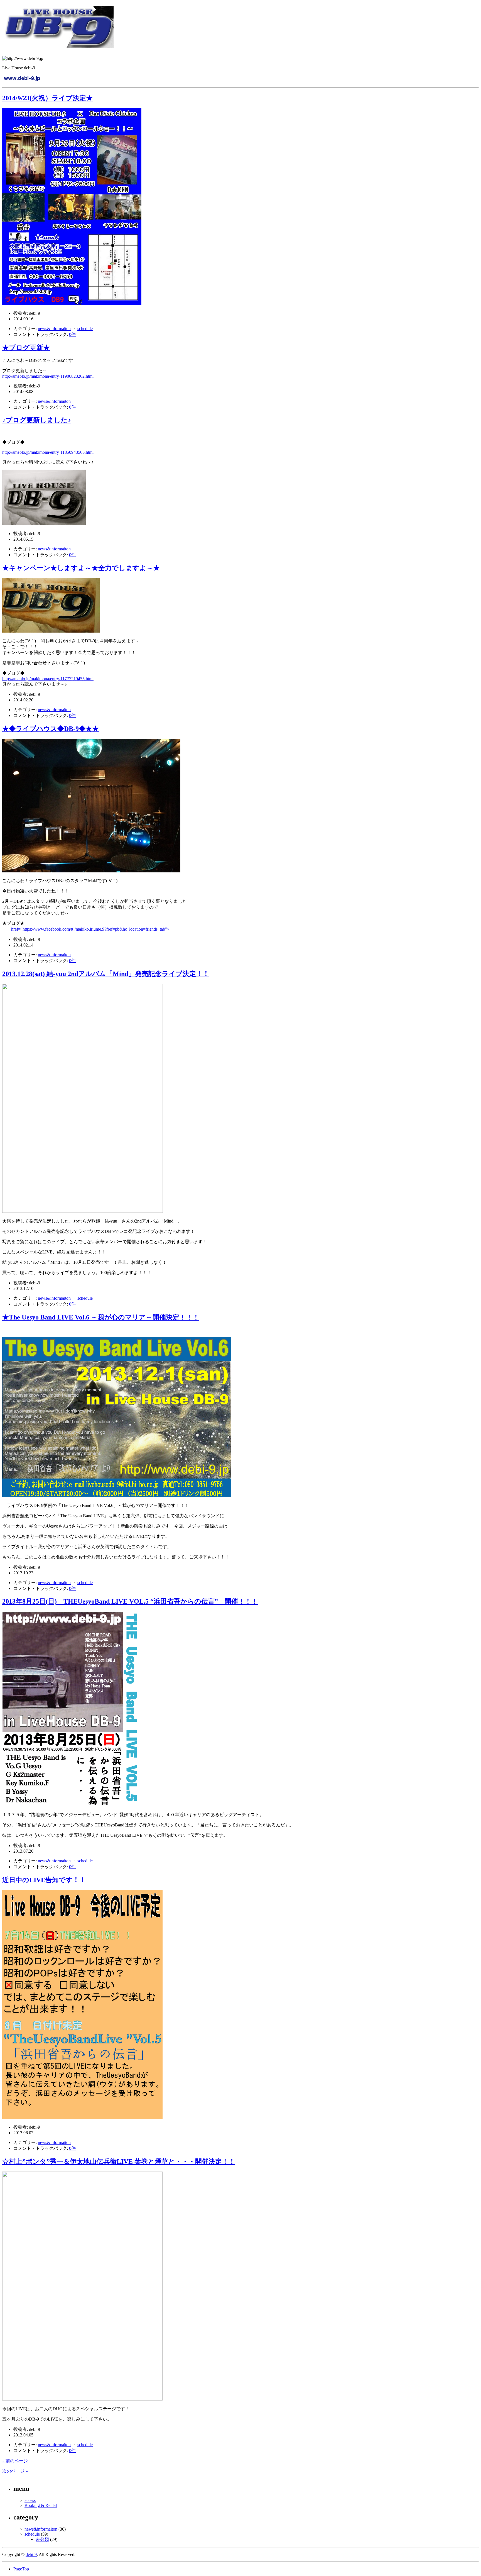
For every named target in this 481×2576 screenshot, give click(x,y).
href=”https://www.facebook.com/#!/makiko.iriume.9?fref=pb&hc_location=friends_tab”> (90, 929)
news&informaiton (54, 329)
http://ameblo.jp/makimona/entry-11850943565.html (48, 452)
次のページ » (15, 2471)
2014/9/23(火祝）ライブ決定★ (47, 98)
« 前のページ (15, 2461)
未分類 (42, 2539)
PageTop (21, 2569)
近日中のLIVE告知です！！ (44, 1880)
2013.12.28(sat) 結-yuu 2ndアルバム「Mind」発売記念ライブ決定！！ (106, 974)
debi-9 (31, 2554)
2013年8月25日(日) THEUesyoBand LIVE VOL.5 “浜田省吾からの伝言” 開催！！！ (130, 1601)
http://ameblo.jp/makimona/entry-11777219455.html (48, 679)
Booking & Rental (41, 2505)
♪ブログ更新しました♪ (37, 420)
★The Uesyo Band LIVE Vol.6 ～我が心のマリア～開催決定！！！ (101, 1317)
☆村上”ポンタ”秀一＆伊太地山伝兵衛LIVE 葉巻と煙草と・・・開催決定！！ (119, 2162)
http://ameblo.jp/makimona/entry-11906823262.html (48, 376)
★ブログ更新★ (26, 348)
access (30, 2500)
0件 (72, 334)
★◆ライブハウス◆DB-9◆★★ (51, 729)
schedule (85, 329)
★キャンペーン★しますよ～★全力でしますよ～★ (81, 568)
